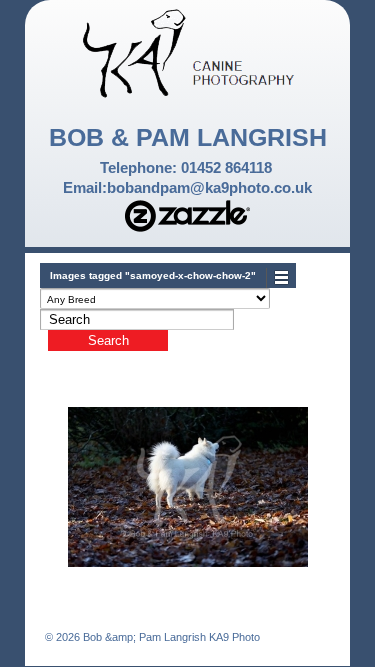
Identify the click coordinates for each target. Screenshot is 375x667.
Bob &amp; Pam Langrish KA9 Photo (170, 637)
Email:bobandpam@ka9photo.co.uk (187, 187)
